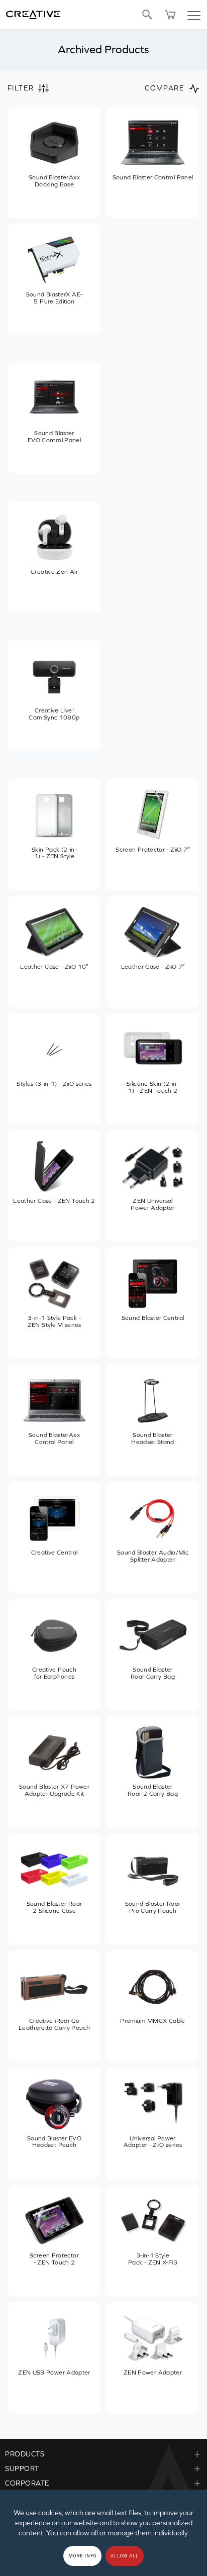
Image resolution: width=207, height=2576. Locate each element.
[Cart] (170, 15)
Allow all (125, 2556)
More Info (82, 2556)
